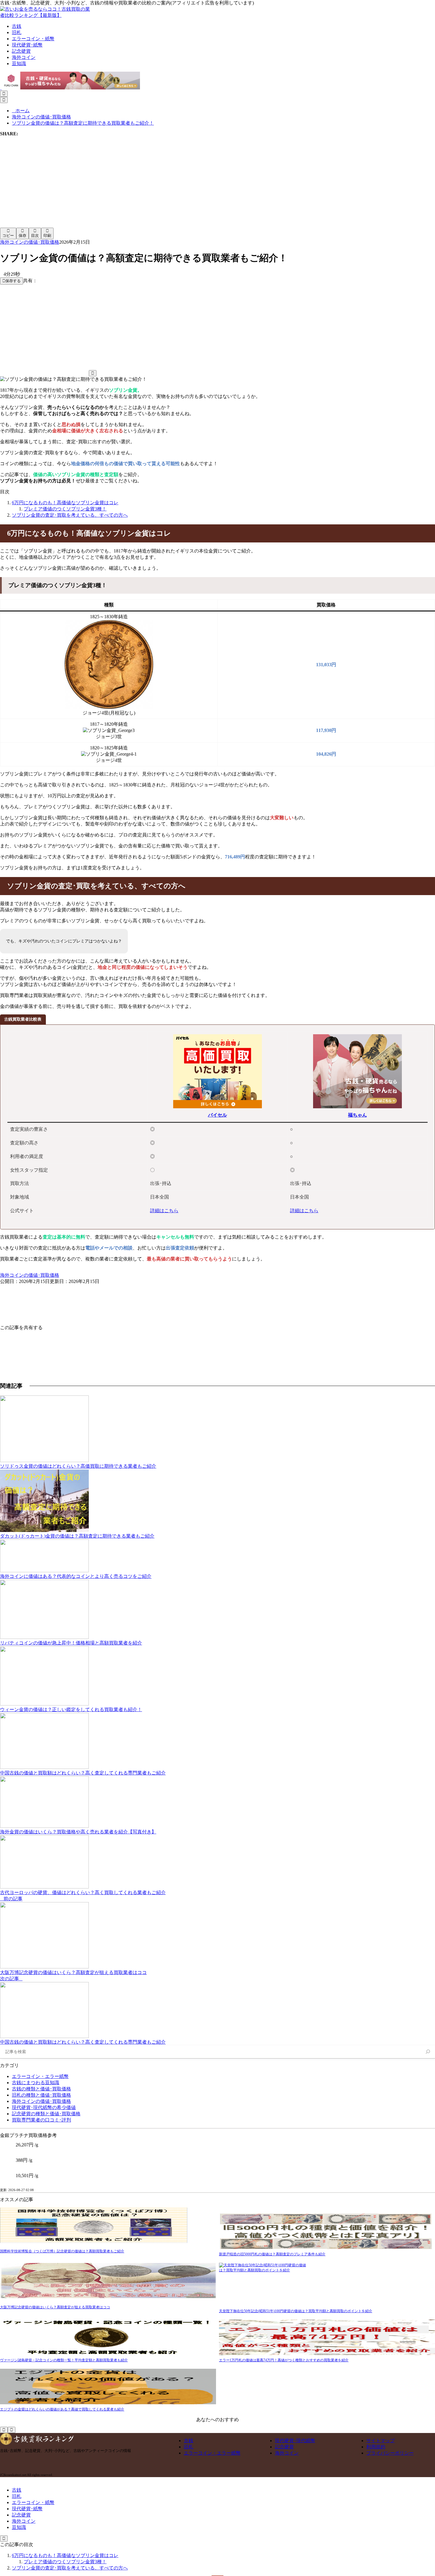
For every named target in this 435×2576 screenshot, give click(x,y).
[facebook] (44, 179)
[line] (311, 179)
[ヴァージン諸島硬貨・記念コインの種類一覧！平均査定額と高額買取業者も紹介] (108, 2339)
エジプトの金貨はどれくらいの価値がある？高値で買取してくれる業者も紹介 (62, 2409)
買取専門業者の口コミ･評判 (41, 2120)
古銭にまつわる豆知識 (36, 2083)
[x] (133, 179)
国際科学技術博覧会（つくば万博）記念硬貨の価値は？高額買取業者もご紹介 (62, 2251)
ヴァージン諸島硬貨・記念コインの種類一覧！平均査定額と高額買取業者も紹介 (64, 2360)
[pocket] (44, 225)
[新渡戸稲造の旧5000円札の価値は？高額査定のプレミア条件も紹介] (327, 2233)
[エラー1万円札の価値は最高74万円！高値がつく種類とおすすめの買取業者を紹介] (327, 2339)
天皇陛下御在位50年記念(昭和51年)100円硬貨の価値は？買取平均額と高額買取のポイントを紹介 (296, 2311)
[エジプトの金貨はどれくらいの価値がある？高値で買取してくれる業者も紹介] (108, 2388)
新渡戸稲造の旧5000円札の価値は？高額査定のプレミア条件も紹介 (272, 2254)
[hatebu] (222, 179)
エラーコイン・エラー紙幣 (40, 2076)
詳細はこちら (164, 1211)
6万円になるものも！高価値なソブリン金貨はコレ (65, 503)
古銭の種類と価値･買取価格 (41, 2089)
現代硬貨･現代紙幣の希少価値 (44, 2107)
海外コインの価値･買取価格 (30, 242)
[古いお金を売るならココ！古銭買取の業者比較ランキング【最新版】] (47, 15)
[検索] (428, 2052)
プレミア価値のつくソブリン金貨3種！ (65, 509)
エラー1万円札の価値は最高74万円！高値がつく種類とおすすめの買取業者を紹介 (284, 2360)
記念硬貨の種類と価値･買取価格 (46, 2114)
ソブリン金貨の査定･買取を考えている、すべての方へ (70, 515)
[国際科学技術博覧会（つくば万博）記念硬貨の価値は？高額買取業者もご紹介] (94, 2228)
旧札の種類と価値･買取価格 (41, 2095)
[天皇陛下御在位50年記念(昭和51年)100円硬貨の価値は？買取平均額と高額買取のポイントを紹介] (327, 2286)
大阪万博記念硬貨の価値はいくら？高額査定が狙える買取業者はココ (55, 2307)
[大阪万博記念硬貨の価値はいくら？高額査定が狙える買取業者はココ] (108, 2284)
